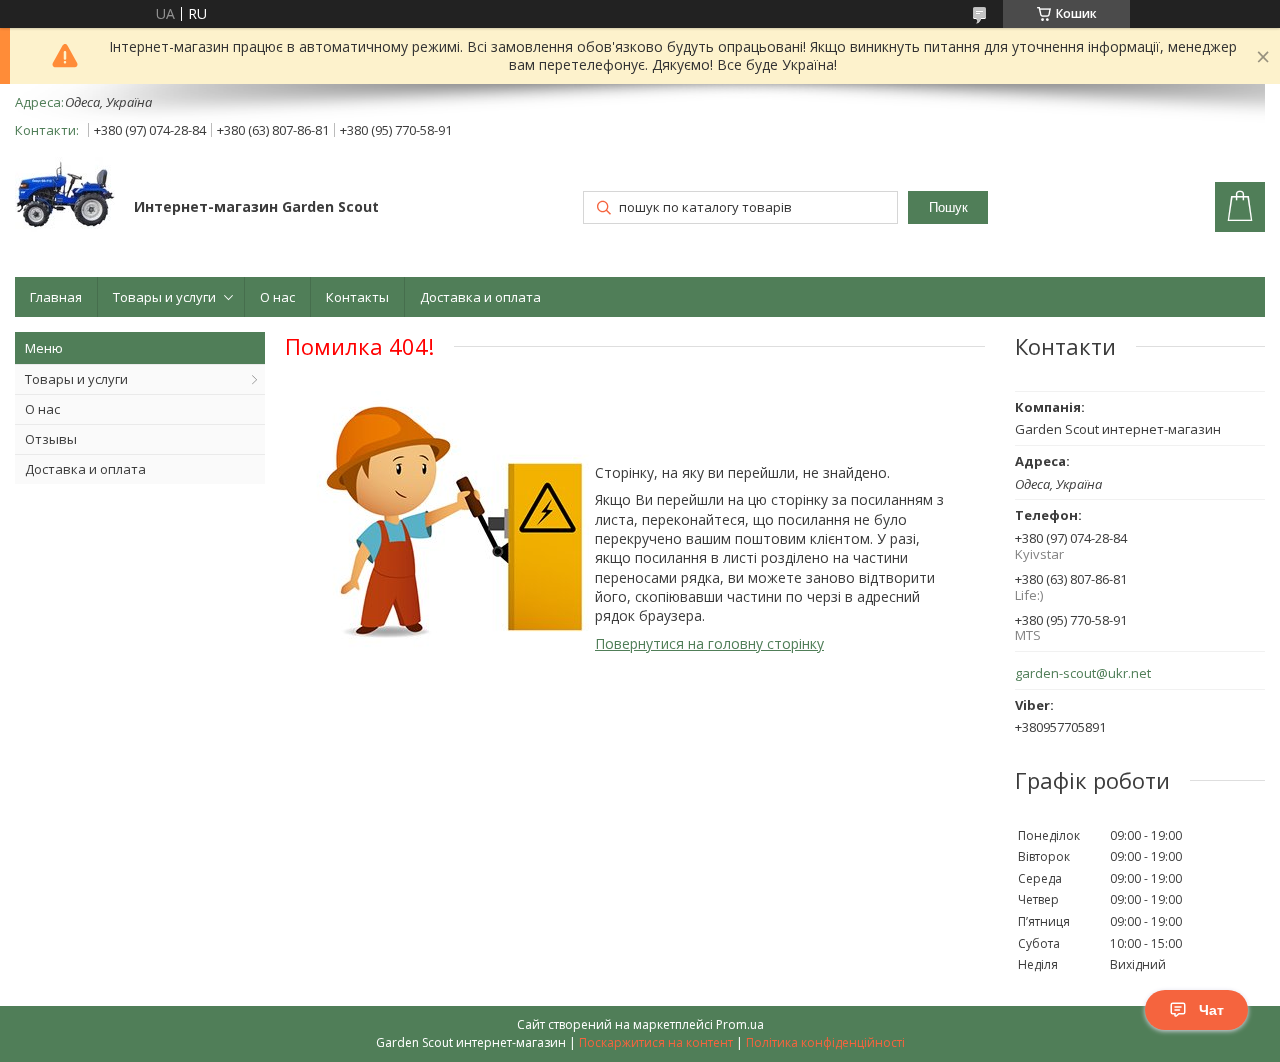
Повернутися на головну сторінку (709, 643)
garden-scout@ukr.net (1083, 673)
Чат (1211, 1010)
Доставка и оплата (480, 297)
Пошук (948, 207)
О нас (277, 297)
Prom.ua (740, 1024)
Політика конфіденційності (825, 1042)
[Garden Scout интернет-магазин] (65, 196)
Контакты (357, 297)
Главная (56, 297)
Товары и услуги (164, 297)
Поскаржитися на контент (656, 1042)
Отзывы (51, 439)
